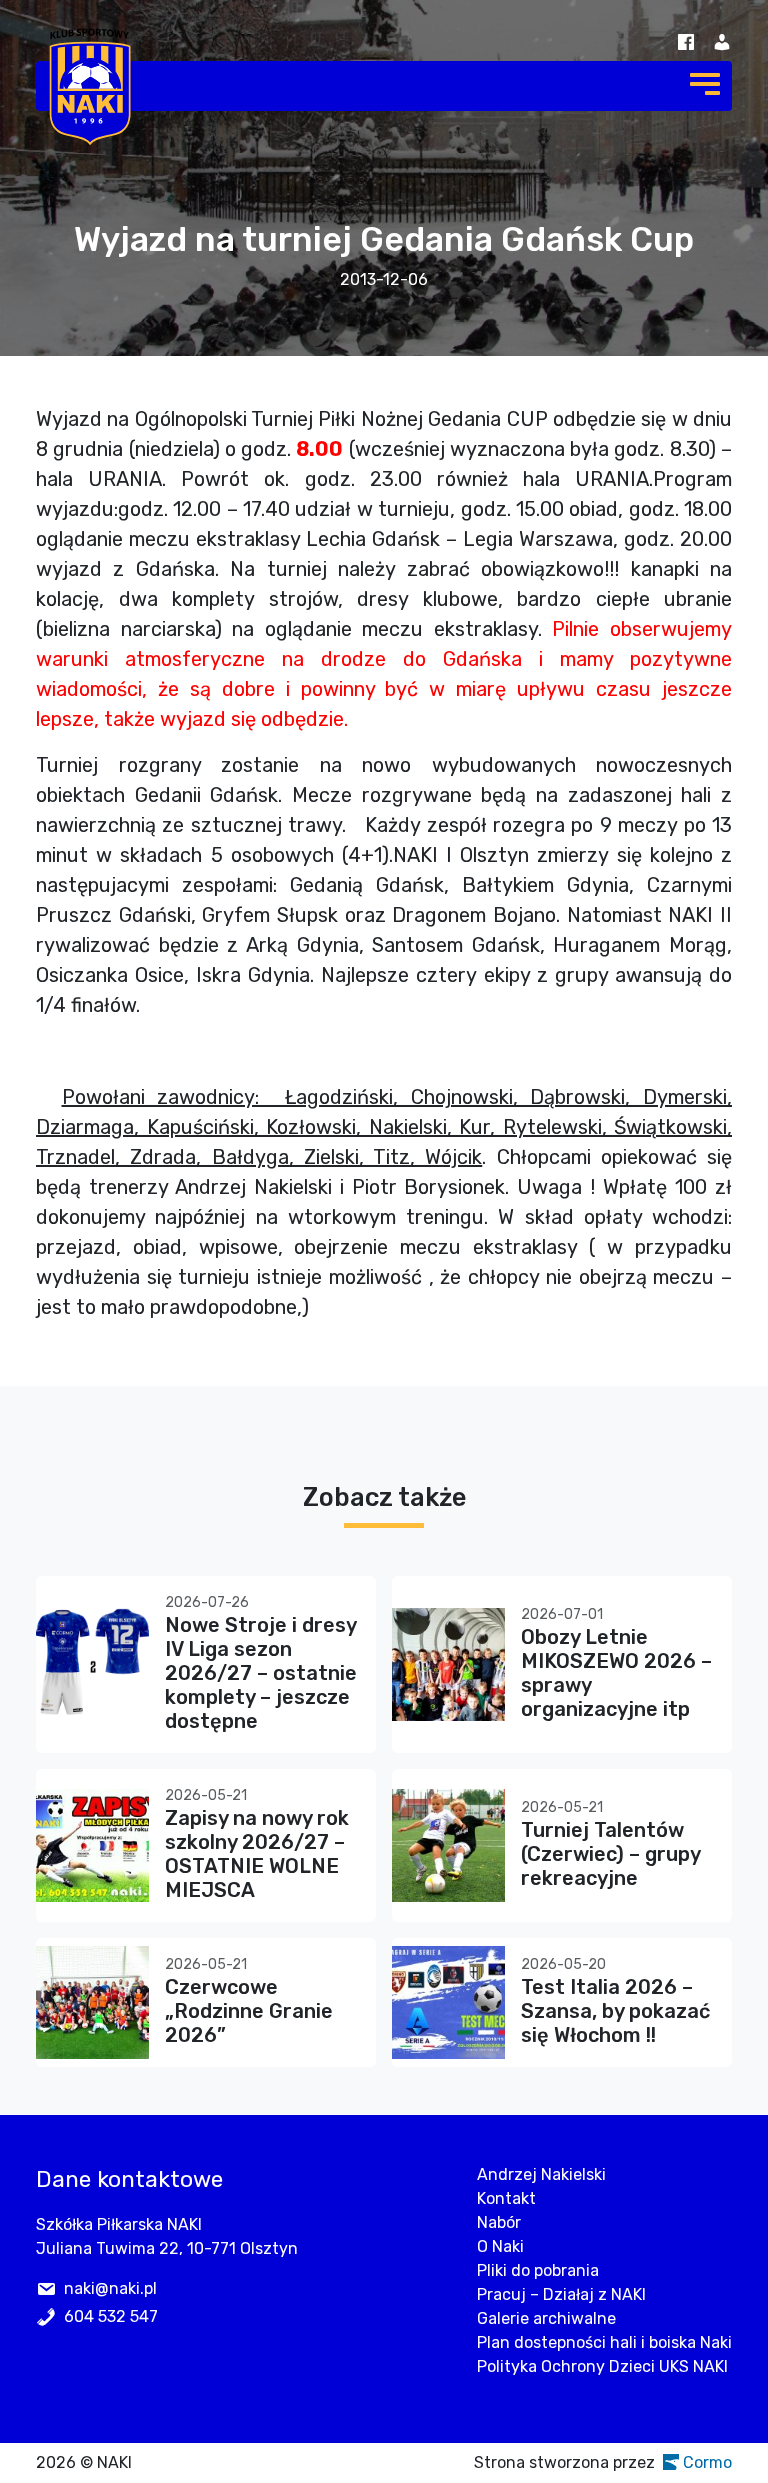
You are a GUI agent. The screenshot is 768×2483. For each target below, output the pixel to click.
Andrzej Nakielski (541, 2174)
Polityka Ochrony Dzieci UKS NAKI (602, 2366)
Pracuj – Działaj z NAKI (561, 2294)
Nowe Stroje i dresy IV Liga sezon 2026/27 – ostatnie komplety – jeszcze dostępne (261, 1673)
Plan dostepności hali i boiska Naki (604, 2342)
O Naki (500, 2246)
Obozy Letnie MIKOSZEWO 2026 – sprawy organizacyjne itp (616, 1673)
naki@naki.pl (110, 2288)
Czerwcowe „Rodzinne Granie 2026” (249, 2011)
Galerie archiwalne (546, 2318)
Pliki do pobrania (538, 2270)
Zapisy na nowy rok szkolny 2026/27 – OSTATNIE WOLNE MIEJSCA (257, 1854)
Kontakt (506, 2198)
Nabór (499, 2222)
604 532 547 (111, 2316)
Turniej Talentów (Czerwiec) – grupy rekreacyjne (610, 1854)
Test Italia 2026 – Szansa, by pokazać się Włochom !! (615, 2011)
